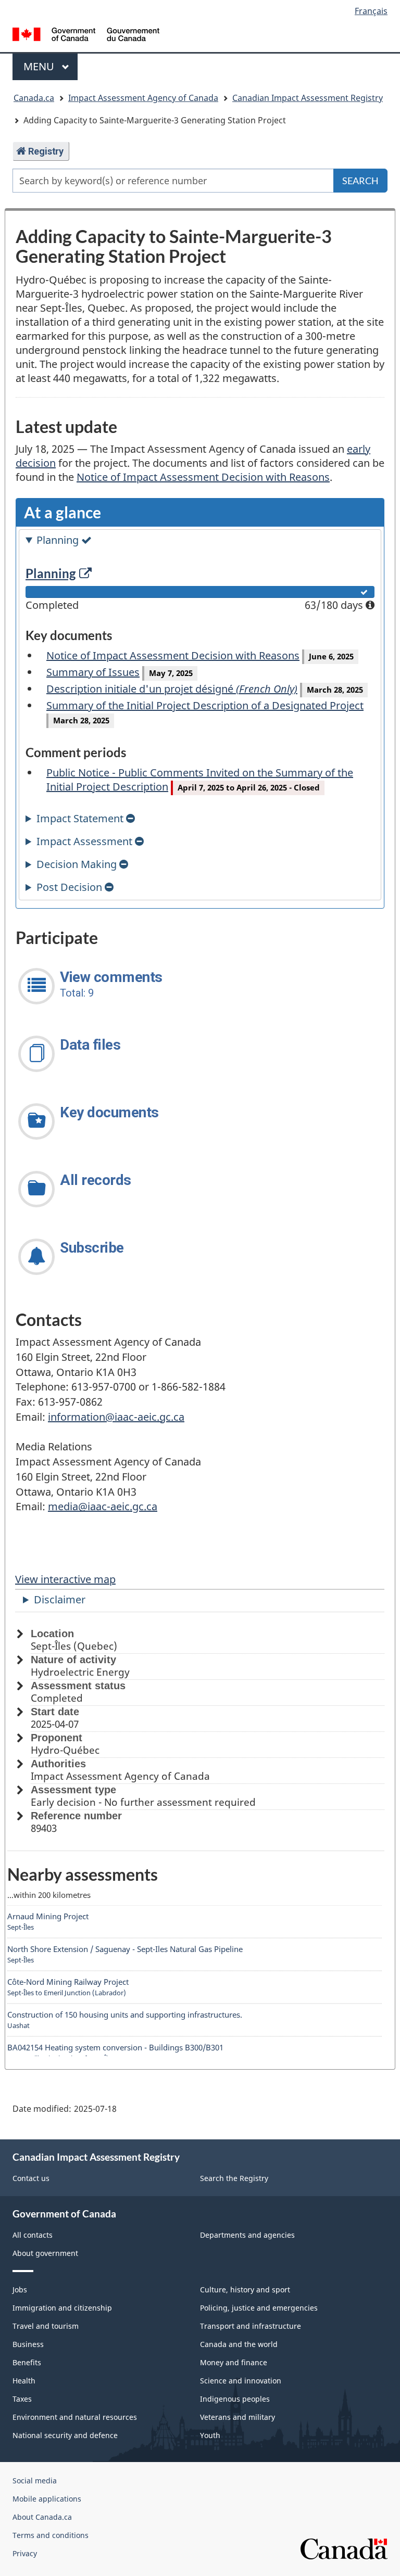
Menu (40, 66)
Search (360, 181)
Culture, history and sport (245, 2290)
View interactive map (65, 1579)
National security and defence (65, 2435)
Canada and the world (239, 2344)
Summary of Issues (93, 672)
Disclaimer (60, 1599)
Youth (210, 2435)
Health (24, 2381)
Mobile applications (47, 2499)
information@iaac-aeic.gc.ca (116, 1417)
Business (28, 2344)
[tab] (200, 540)
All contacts (33, 2235)
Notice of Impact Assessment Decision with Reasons (203, 477)
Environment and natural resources (75, 2417)
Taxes (22, 2399)
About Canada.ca (42, 2517)
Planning (51, 573)
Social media (35, 2481)
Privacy (25, 2553)
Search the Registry (234, 2178)
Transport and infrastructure (251, 2326)
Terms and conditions (51, 2535)
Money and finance (234, 2362)
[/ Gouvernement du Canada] (86, 33)
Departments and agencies (247, 2235)
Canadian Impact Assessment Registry (308, 98)
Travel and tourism (46, 2326)
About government (45, 2253)
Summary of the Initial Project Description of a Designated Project (205, 705)
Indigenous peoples (235, 2399)
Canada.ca (34, 98)
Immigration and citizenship (62, 2308)
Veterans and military (238, 2417)
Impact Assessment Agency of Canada (143, 98)
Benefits (27, 2362)
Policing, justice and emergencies (259, 2308)
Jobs (20, 2290)
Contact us (31, 2178)
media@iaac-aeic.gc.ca (103, 1506)
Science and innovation (241, 2381)
